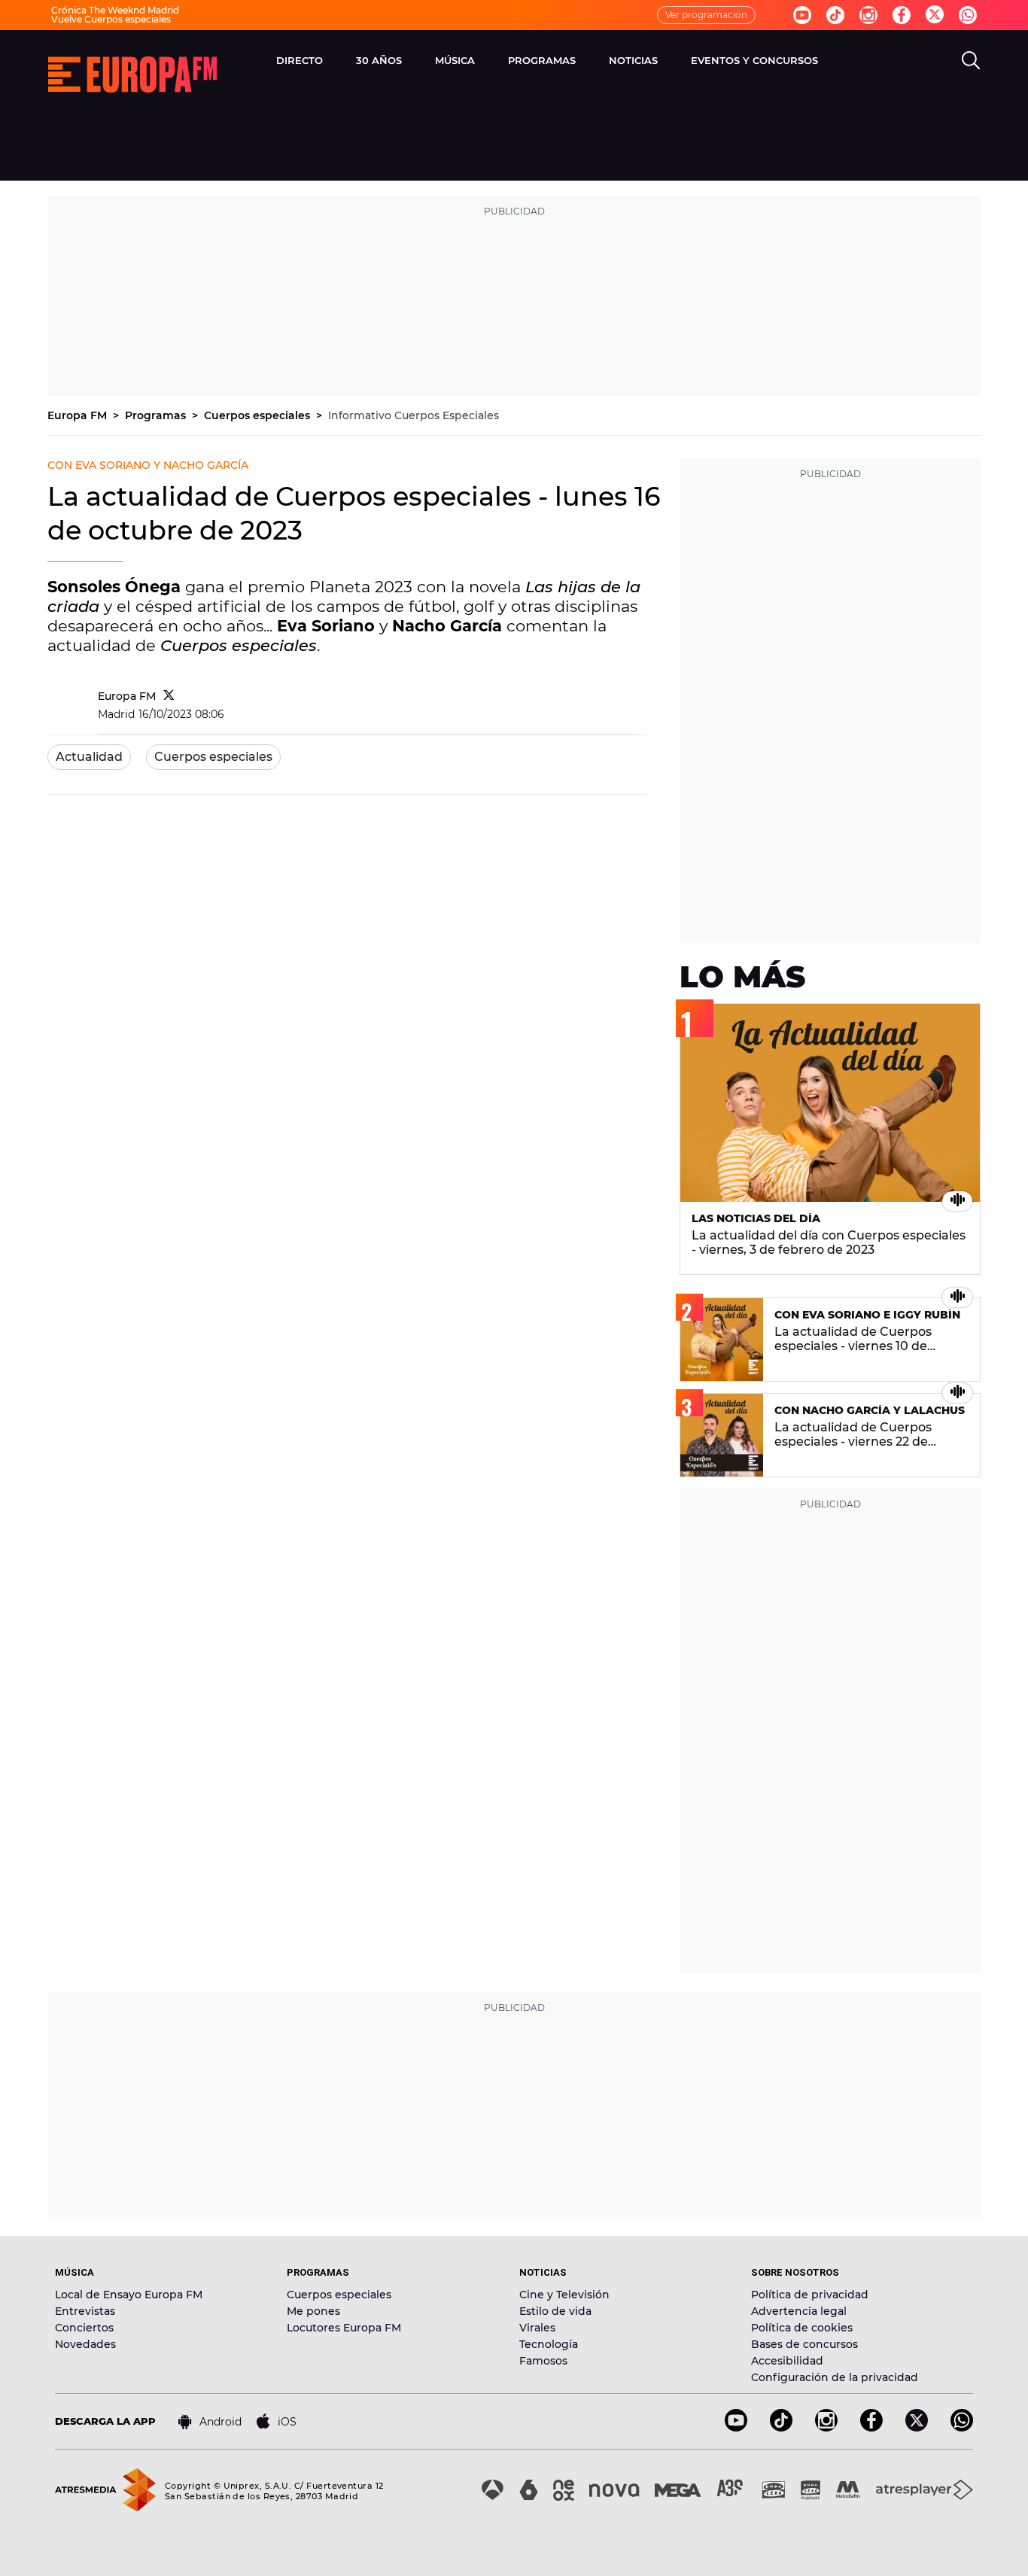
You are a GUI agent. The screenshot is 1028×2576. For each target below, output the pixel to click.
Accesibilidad (787, 2361)
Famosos (543, 2361)
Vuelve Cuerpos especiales (111, 19)
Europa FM (79, 415)
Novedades (85, 2344)
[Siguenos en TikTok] (781, 2427)
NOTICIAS (633, 60)
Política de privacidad (810, 2295)
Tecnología (549, 2344)
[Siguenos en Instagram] (868, 15)
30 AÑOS (379, 60)
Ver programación (706, 15)
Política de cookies (802, 2328)
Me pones (313, 2311)
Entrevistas (85, 2311)
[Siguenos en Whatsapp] (968, 15)
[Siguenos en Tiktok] (835, 15)
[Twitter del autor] (169, 696)
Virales (537, 2328)
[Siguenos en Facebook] (902, 15)
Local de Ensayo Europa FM (129, 2295)
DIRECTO (300, 60)
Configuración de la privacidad (835, 2377)
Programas (157, 415)
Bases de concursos (804, 2344)
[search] (971, 60)
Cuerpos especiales (259, 415)
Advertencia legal (799, 2311)
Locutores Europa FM (344, 2328)
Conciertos (84, 2328)
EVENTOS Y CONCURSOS (754, 60)
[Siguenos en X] (917, 2427)
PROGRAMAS (542, 60)
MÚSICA (455, 60)
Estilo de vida (555, 2311)
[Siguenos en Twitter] (935, 15)
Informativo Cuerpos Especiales (414, 415)
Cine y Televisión (564, 2295)
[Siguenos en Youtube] (802, 15)
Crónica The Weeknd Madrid (115, 10)
